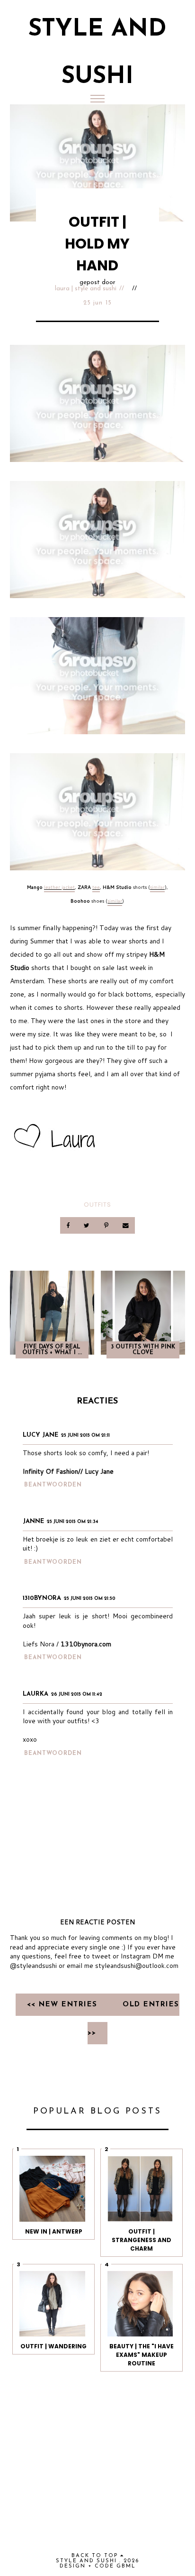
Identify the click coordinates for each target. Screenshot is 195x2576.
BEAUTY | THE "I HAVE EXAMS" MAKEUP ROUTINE (142, 2355)
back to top (96, 2556)
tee (96, 887)
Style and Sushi (86, 2561)
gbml (126, 2566)
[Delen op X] (88, 1225)
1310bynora (42, 1598)
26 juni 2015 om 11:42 (77, 1694)
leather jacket (59, 887)
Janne (33, 1521)
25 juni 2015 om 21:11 (85, 1436)
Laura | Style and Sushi (86, 289)
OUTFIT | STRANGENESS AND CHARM (142, 2240)
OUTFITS (97, 1205)
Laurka (35, 1694)
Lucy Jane (40, 1435)
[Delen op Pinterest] (107, 1225)
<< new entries (64, 2005)
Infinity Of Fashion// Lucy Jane (68, 1471)
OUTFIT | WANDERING (53, 2346)
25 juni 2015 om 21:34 (73, 1522)
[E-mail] (125, 1225)
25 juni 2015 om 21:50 (90, 1599)
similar (157, 887)
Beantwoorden (53, 1485)
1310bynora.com (86, 1644)
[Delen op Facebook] (69, 1225)
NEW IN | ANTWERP (54, 2231)
